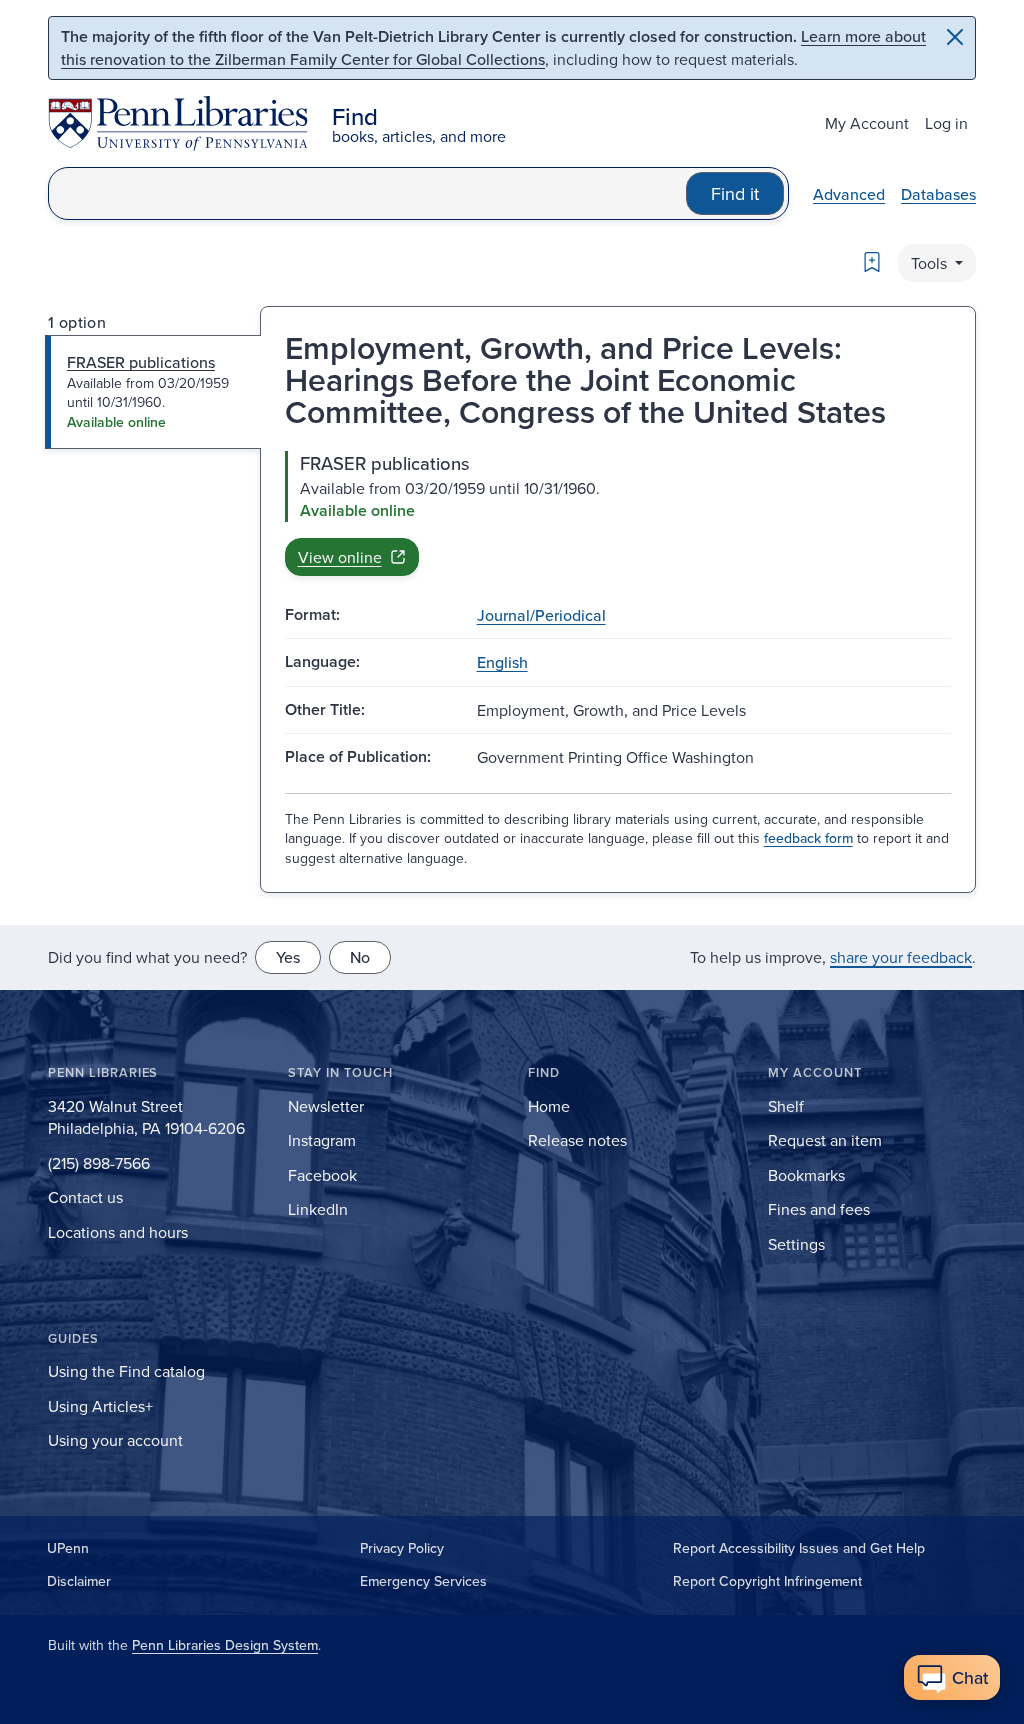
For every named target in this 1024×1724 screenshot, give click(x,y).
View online (340, 557)
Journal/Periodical (541, 615)
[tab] (153, 392)
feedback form (808, 838)
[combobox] (367, 193)
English (502, 662)
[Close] (955, 37)
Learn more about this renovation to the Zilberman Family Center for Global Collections (493, 47)
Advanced (849, 194)
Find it (735, 193)
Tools (931, 263)
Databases (938, 194)
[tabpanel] (618, 513)
